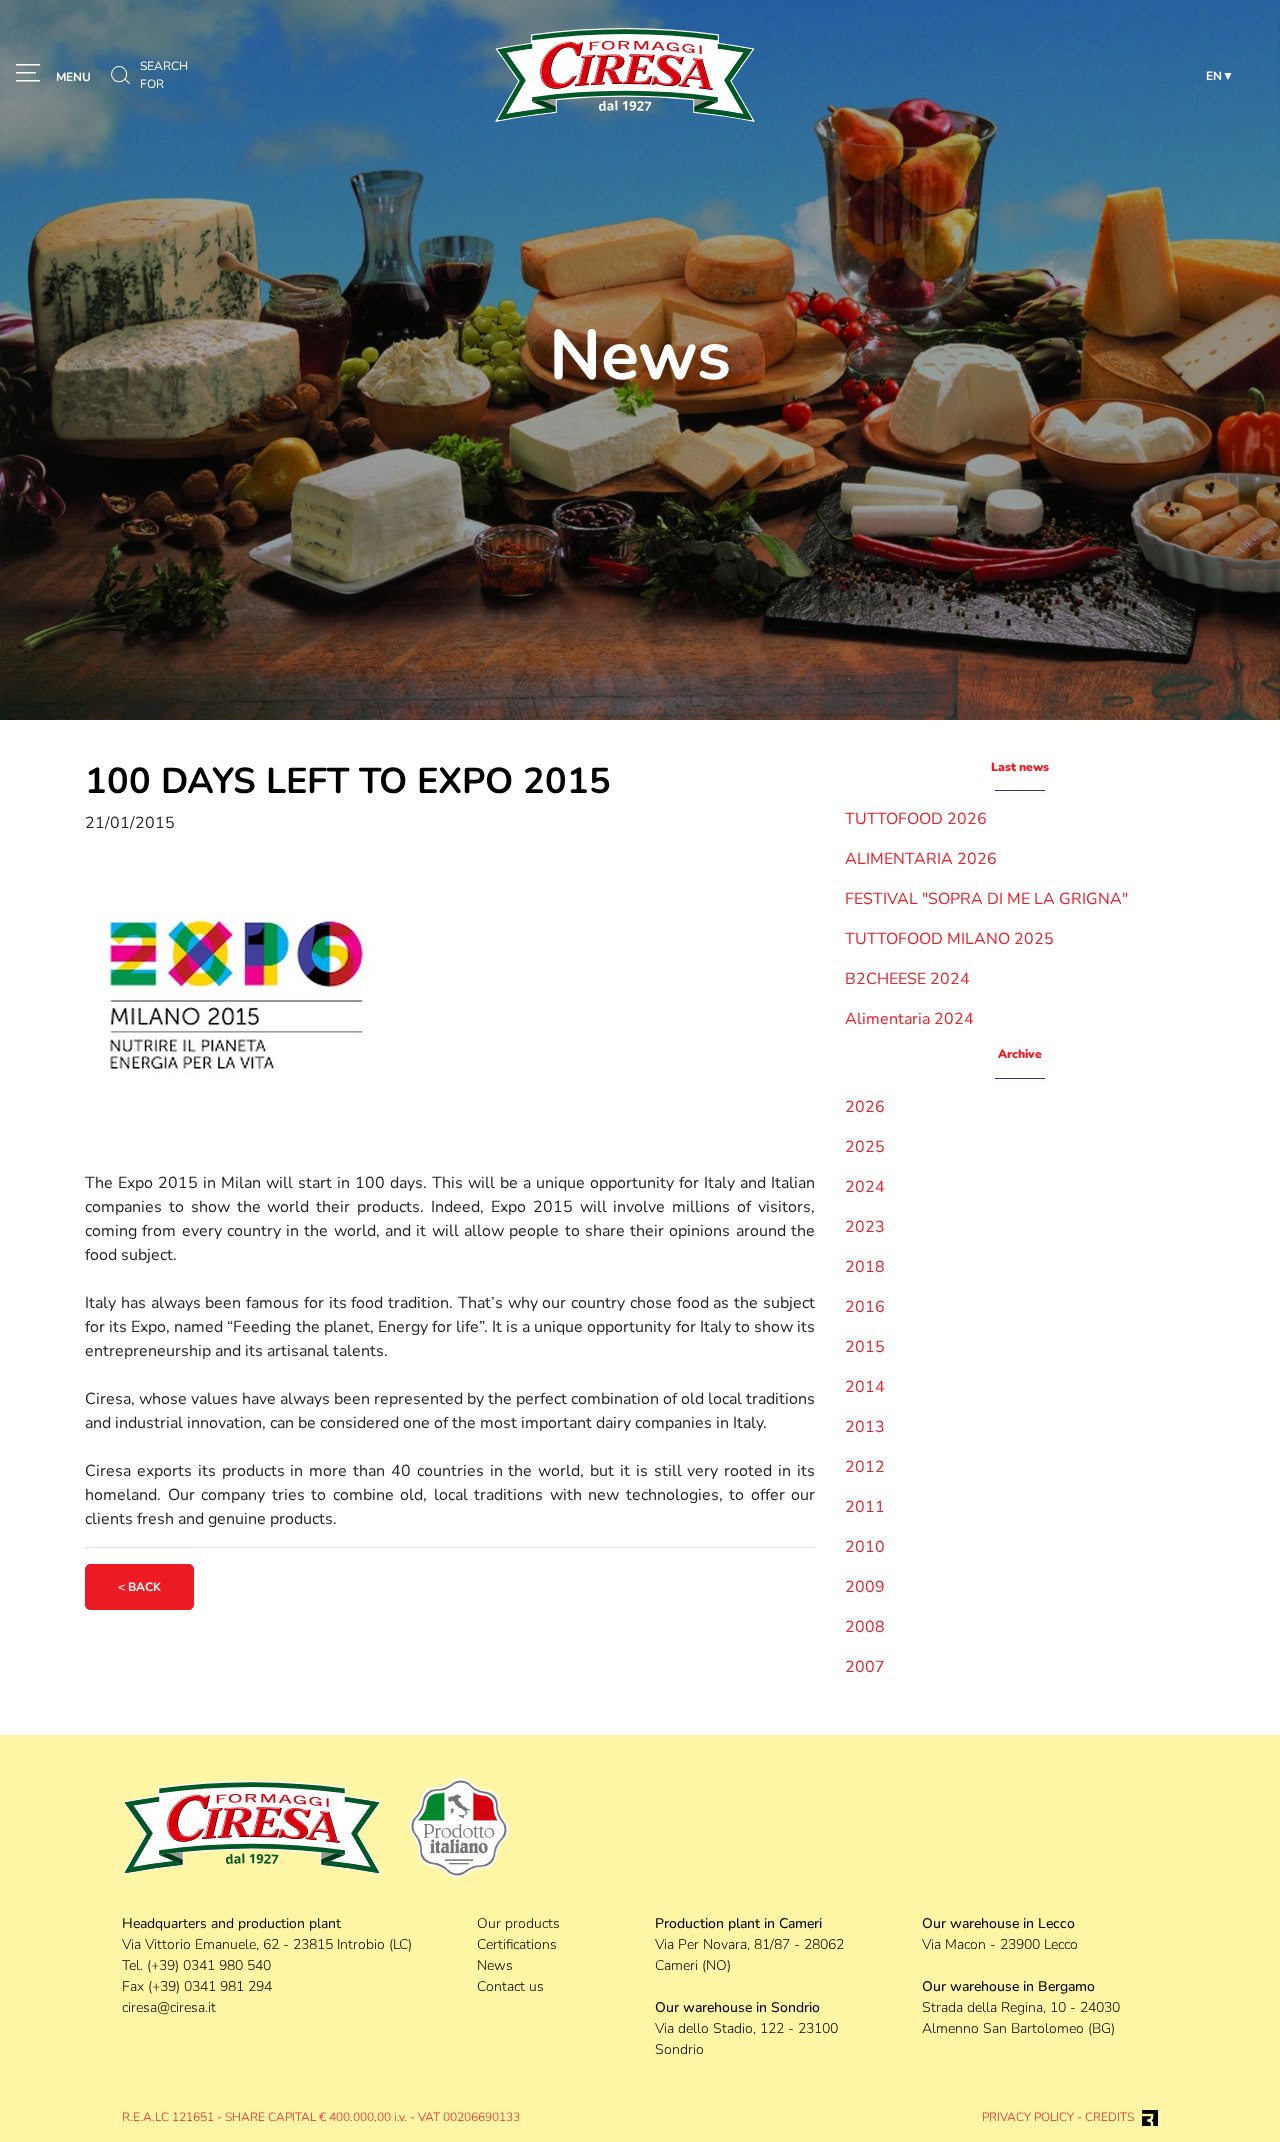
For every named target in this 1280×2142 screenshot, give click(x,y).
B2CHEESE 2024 (907, 979)
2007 (865, 1667)
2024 (865, 1187)
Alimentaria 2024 (909, 1019)
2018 (865, 1267)
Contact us (510, 1986)
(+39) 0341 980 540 (209, 1965)
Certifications (517, 1944)
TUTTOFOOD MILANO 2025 (949, 939)
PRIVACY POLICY (1028, 2117)
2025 (865, 1147)
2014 (865, 1387)
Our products (518, 1923)
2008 (865, 1627)
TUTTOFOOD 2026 (916, 819)
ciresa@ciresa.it (169, 2007)
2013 (865, 1427)
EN (1214, 76)
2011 (865, 1507)
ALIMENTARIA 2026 (921, 859)
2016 (865, 1307)
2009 (865, 1587)
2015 (865, 1347)
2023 (865, 1227)
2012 (865, 1467)
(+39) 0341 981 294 (210, 1986)
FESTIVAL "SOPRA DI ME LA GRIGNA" (986, 899)
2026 (865, 1107)
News (495, 1965)
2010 (865, 1547)
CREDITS (1109, 2117)
